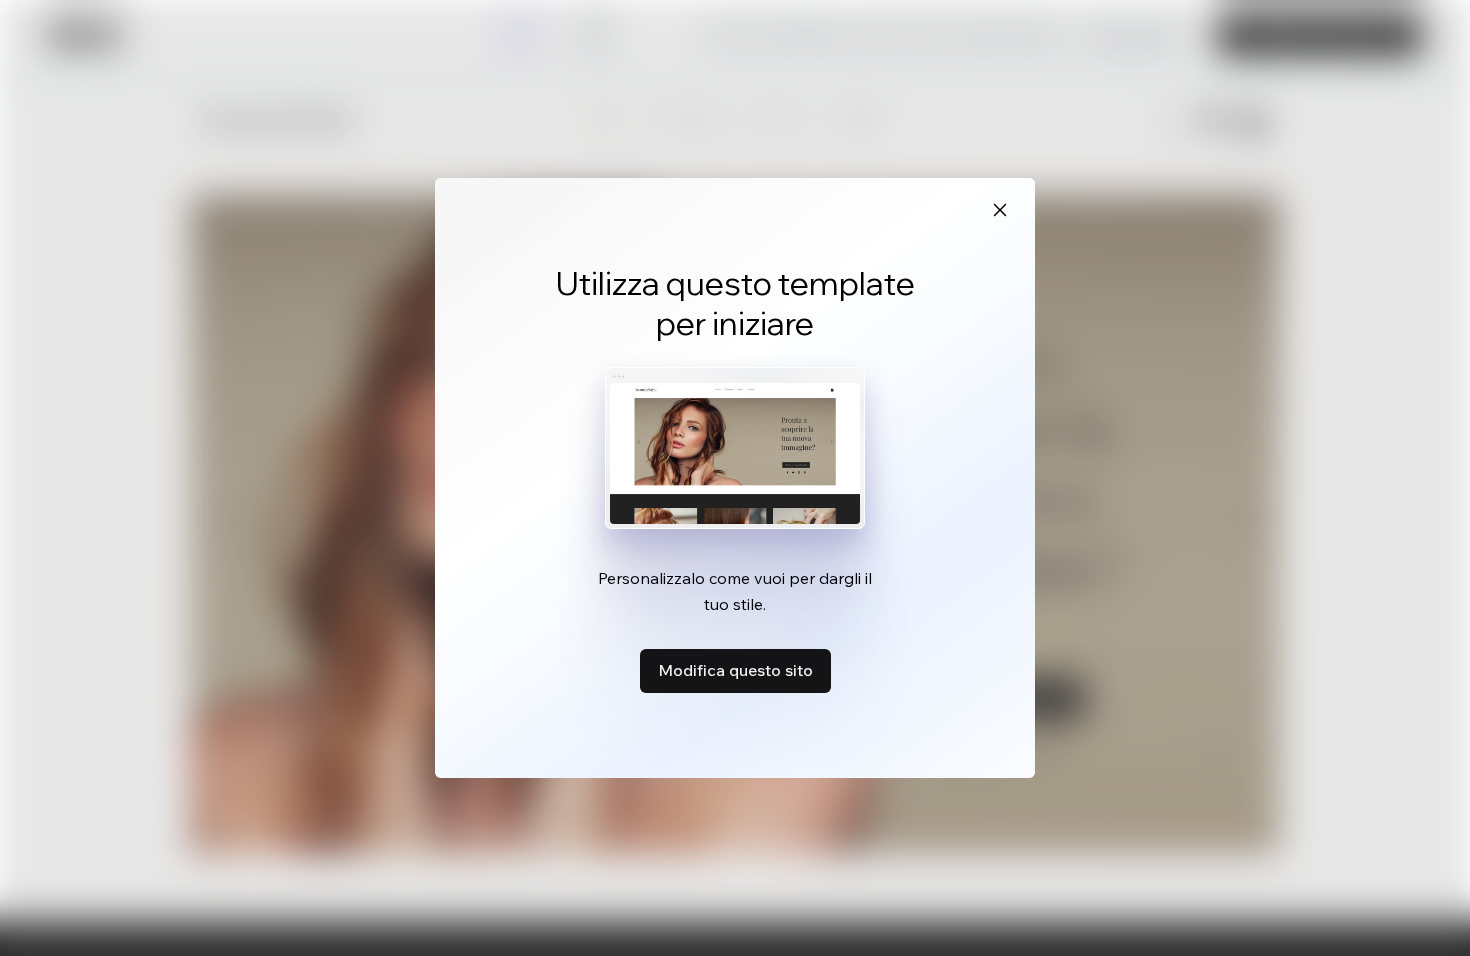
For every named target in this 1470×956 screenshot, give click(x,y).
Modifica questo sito (735, 670)
